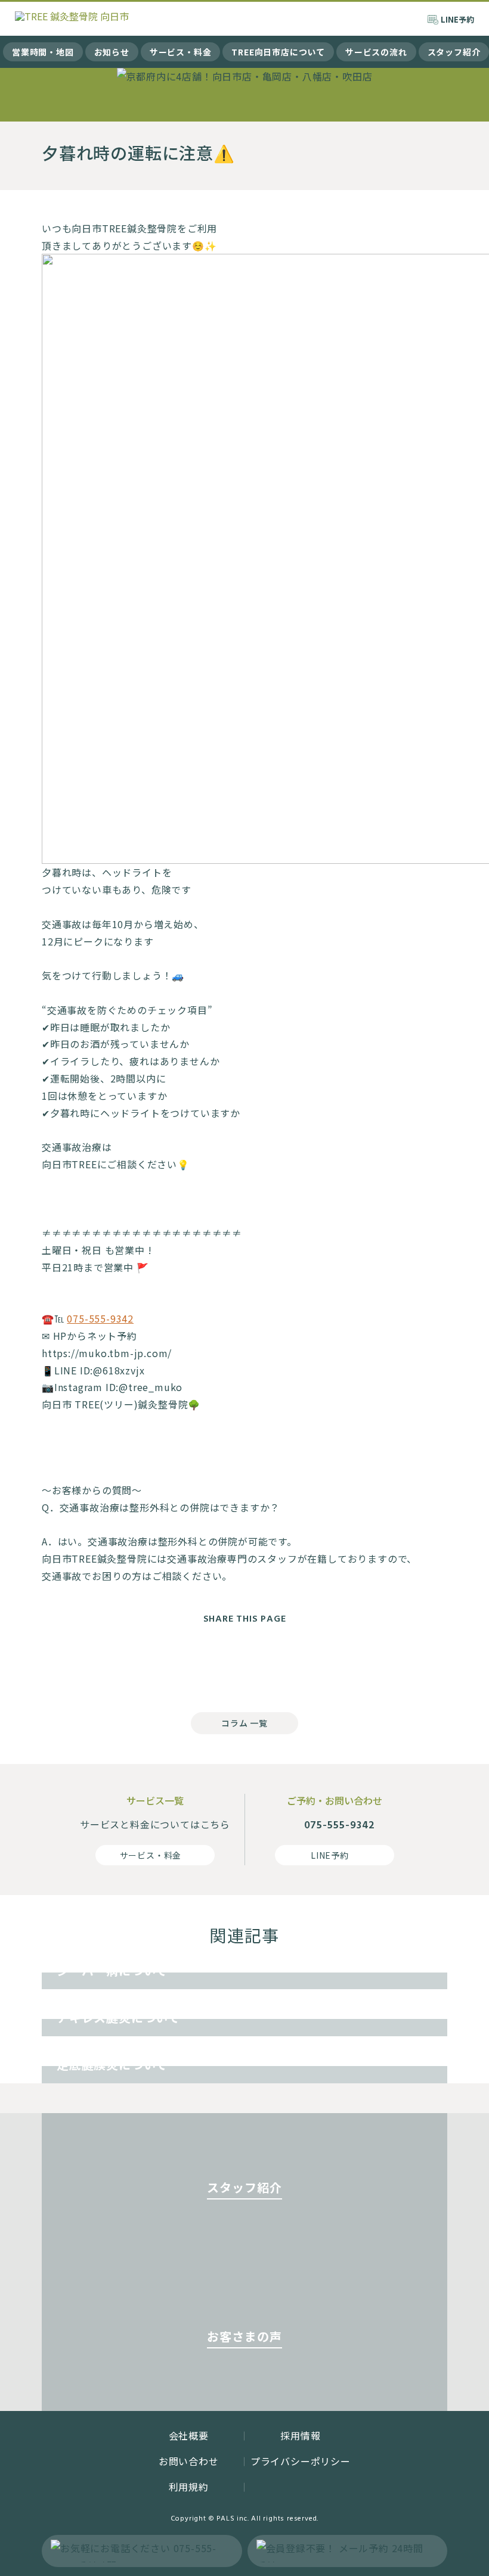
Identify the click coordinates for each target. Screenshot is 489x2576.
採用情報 (300, 2435)
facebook (197, 1665)
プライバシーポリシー (301, 2461)
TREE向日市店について (278, 52)
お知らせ (112, 52)
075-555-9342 (100, 1318)
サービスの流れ (376, 52)
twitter (244, 1665)
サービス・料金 (181, 52)
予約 (457, 19)
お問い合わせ (189, 2461)
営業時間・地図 (43, 52)
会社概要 (189, 2435)
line (292, 1665)
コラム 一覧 (244, 1723)
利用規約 (189, 2487)
